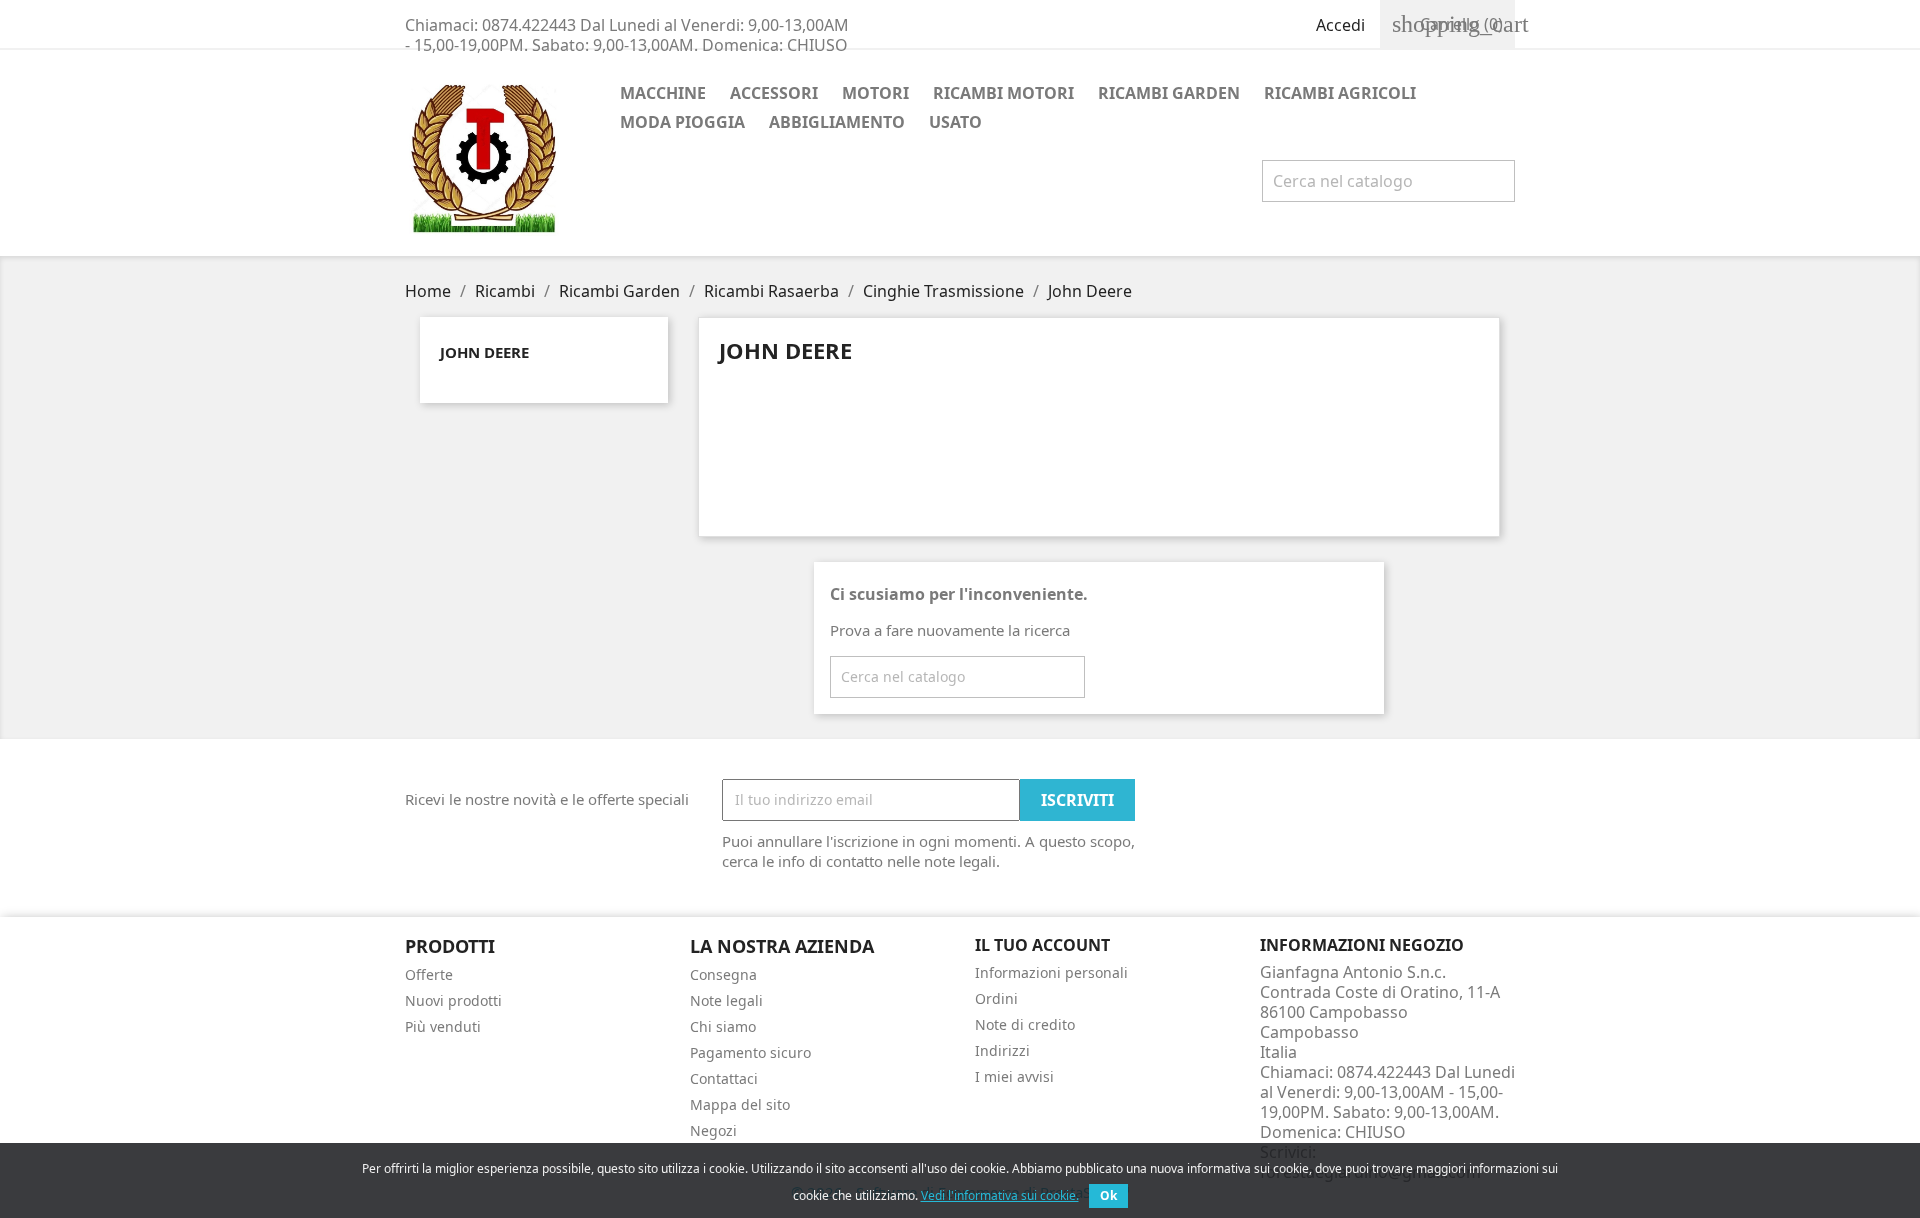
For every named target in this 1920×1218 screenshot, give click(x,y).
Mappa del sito (740, 1104)
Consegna (723, 974)
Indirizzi (1002, 1050)
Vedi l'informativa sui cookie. (1000, 1195)
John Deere (484, 352)
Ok (1108, 1195)
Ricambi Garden (1169, 93)
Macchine (663, 93)
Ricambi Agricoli (1340, 93)
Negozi (713, 1130)
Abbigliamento (837, 122)
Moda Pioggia (682, 122)
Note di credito (1025, 1024)
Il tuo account (1042, 945)
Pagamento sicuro (750, 1052)
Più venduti (443, 1026)
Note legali (726, 1000)
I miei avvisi (1014, 1076)
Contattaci (724, 1078)
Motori (875, 93)
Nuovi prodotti (453, 1000)
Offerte (429, 974)
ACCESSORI (774, 93)
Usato (955, 122)
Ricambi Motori (1003, 93)
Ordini (996, 998)
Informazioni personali (1051, 972)
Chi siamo (723, 1026)
